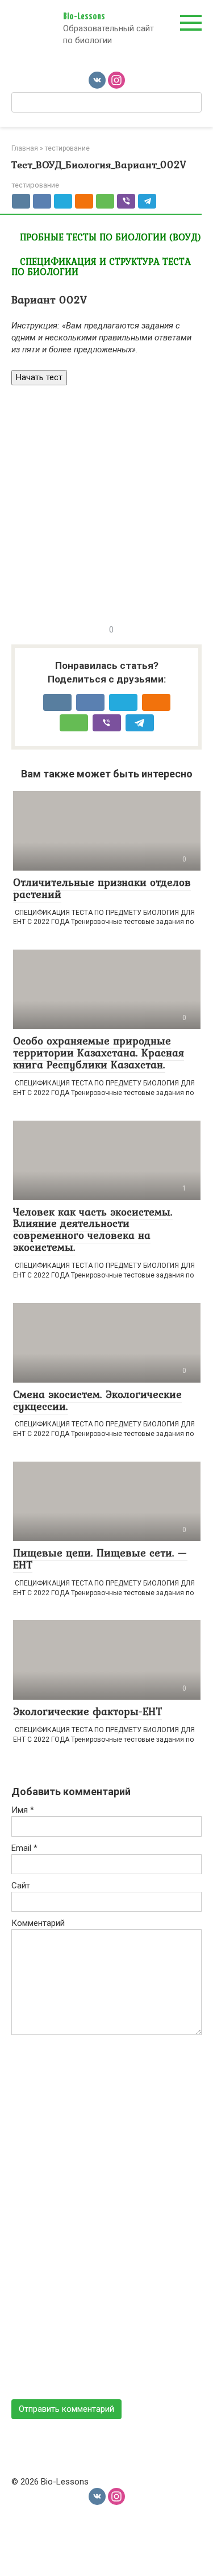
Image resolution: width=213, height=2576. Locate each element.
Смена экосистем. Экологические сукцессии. (97, 1400)
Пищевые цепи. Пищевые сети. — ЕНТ (100, 1558)
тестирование (35, 185)
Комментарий (38, 1923)
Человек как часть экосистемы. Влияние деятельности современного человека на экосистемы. (93, 1229)
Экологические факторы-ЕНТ (87, 1711)
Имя (23, 1810)
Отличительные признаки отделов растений (102, 888)
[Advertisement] (106, 503)
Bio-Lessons (84, 17)
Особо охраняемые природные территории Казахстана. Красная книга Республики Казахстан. (99, 1052)
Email (24, 1848)
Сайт (21, 1886)
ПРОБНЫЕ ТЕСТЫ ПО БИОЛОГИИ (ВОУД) (110, 237)
